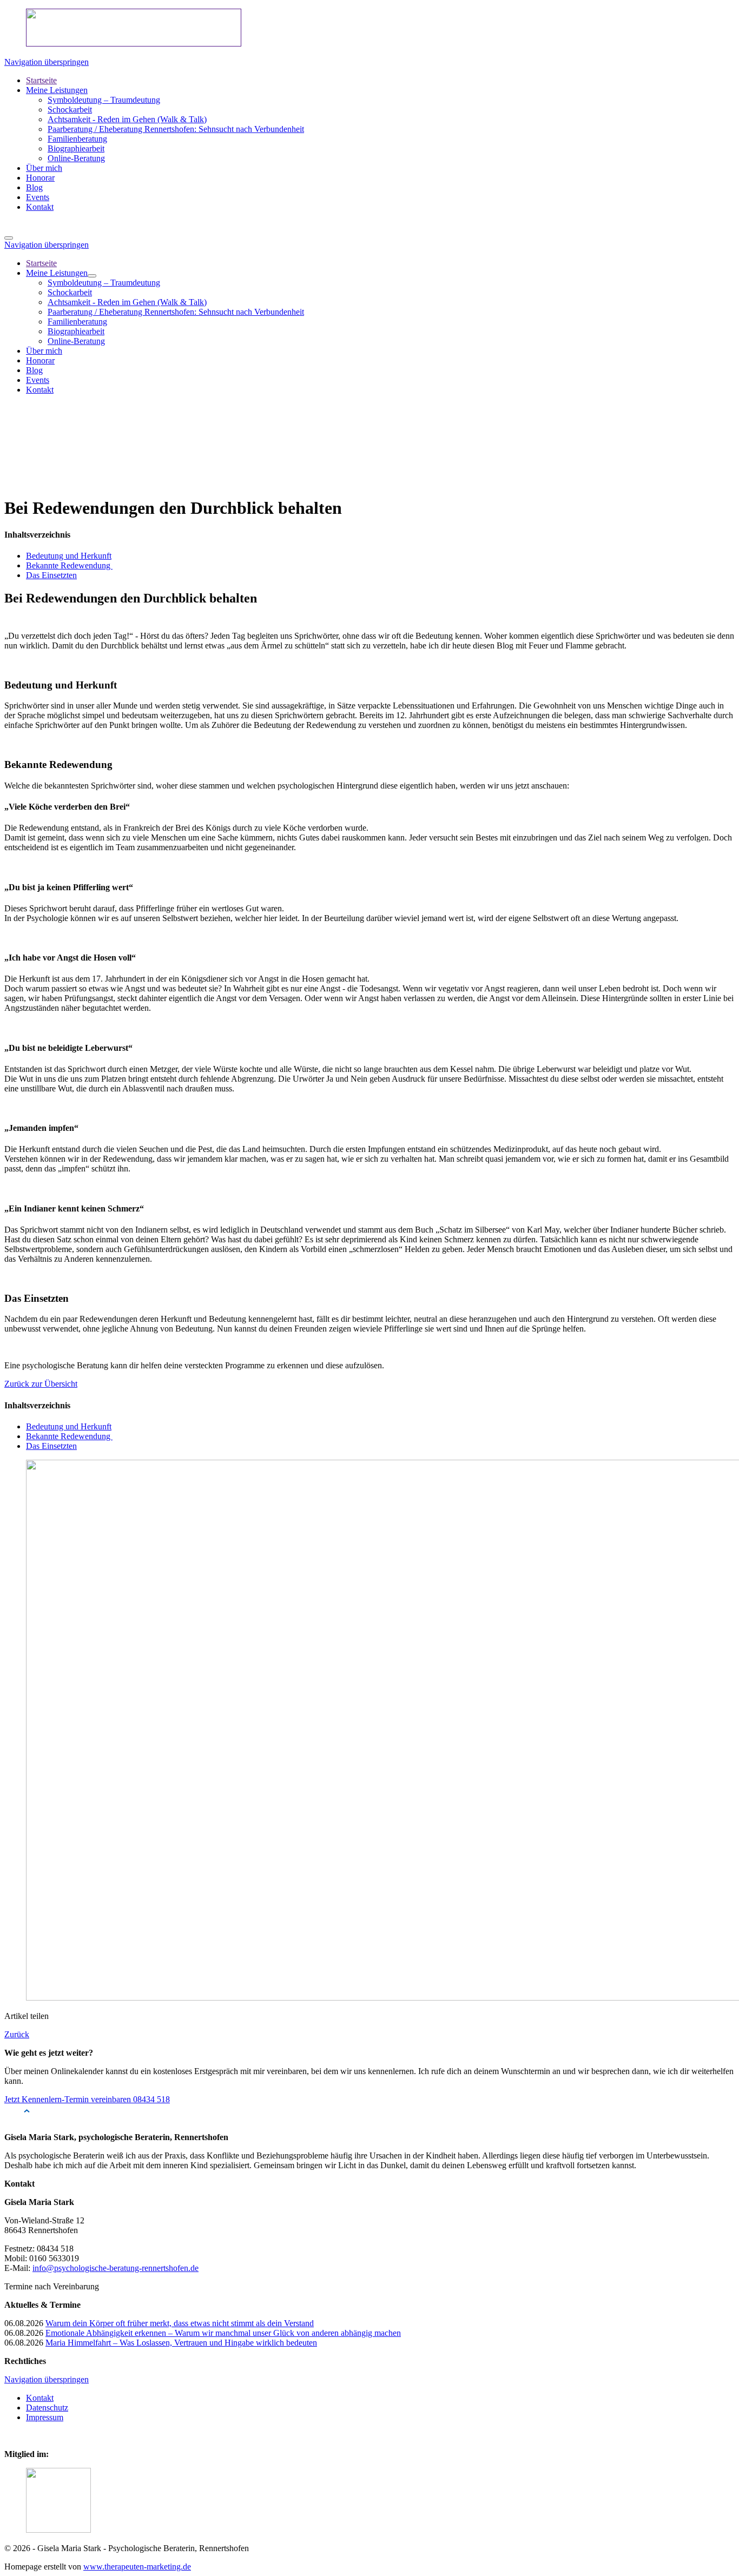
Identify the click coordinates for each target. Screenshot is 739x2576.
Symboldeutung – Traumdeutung (104, 100)
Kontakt (40, 207)
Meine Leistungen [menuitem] (57, 273)
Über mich (44, 168)
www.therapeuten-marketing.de (137, 2567)
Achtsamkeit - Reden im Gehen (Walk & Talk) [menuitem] (127, 302)
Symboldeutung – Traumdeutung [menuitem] (104, 283)
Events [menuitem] (38, 380)
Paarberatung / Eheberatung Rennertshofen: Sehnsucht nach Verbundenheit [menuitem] (176, 312)
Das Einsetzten (51, 575)
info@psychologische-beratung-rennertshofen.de (116, 2268)
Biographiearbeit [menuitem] (76, 331)
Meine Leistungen (57, 90)
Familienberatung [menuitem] (77, 322)
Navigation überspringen (47, 62)
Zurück (17, 2034)
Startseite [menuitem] (41, 263)
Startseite (41, 80)
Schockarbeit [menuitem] (70, 292)
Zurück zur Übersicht (41, 1384)
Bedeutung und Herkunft (69, 556)
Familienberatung (77, 139)
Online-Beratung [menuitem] (76, 341)
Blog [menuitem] (34, 370)
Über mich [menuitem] (44, 351)
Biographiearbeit (76, 148)
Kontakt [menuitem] (40, 390)
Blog (34, 187)
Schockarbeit (70, 110)
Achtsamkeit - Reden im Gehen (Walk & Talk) (127, 119)
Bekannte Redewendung (69, 565)
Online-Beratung (76, 158)
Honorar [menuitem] (40, 360)
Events (38, 197)
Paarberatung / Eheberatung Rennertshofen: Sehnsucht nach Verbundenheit (176, 129)
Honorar (40, 178)
